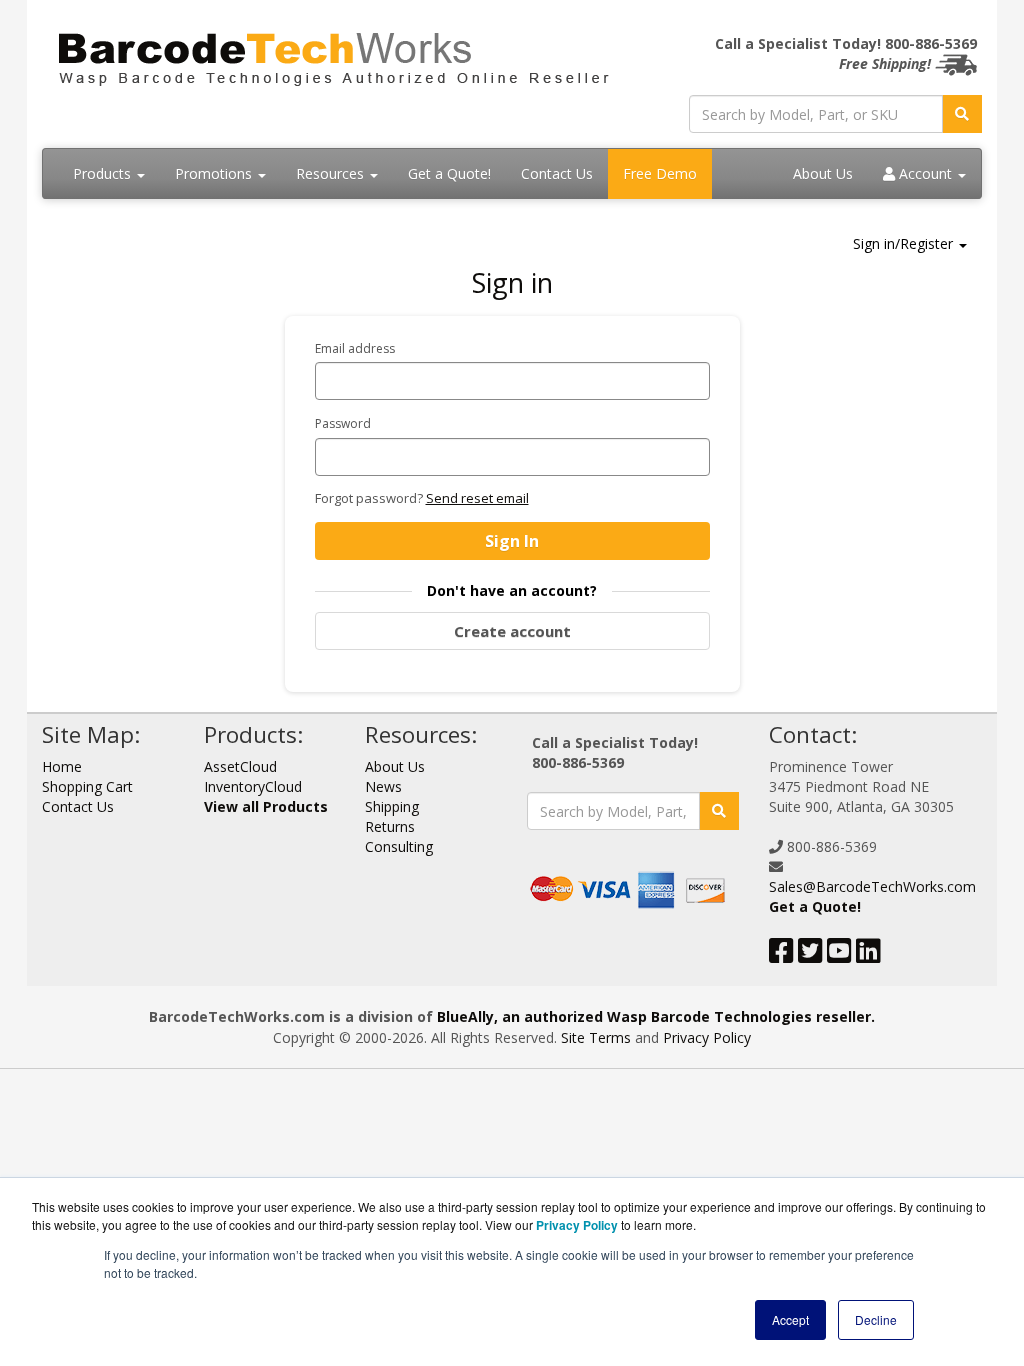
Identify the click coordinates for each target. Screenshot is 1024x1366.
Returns (390, 826)
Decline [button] (876, 1319)
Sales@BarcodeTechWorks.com (872, 886)
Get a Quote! (449, 173)
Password (343, 423)
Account (925, 173)
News (383, 786)
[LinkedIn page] (868, 955)
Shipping (392, 806)
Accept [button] (790, 1319)
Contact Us (557, 173)
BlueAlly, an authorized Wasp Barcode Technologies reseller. (656, 1016)
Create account (512, 631)
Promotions (215, 173)
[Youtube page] (839, 955)
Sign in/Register (905, 243)
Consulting (399, 846)
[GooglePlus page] (899, 955)
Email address (355, 348)
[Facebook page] (781, 955)
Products (104, 173)
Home (62, 766)
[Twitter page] (810, 955)
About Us (823, 173)
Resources (332, 173)
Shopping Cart (87, 786)
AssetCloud (240, 766)
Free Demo (660, 173)
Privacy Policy (707, 1037)
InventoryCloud (253, 786)
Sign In (512, 541)
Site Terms (596, 1037)
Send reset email (477, 498)
